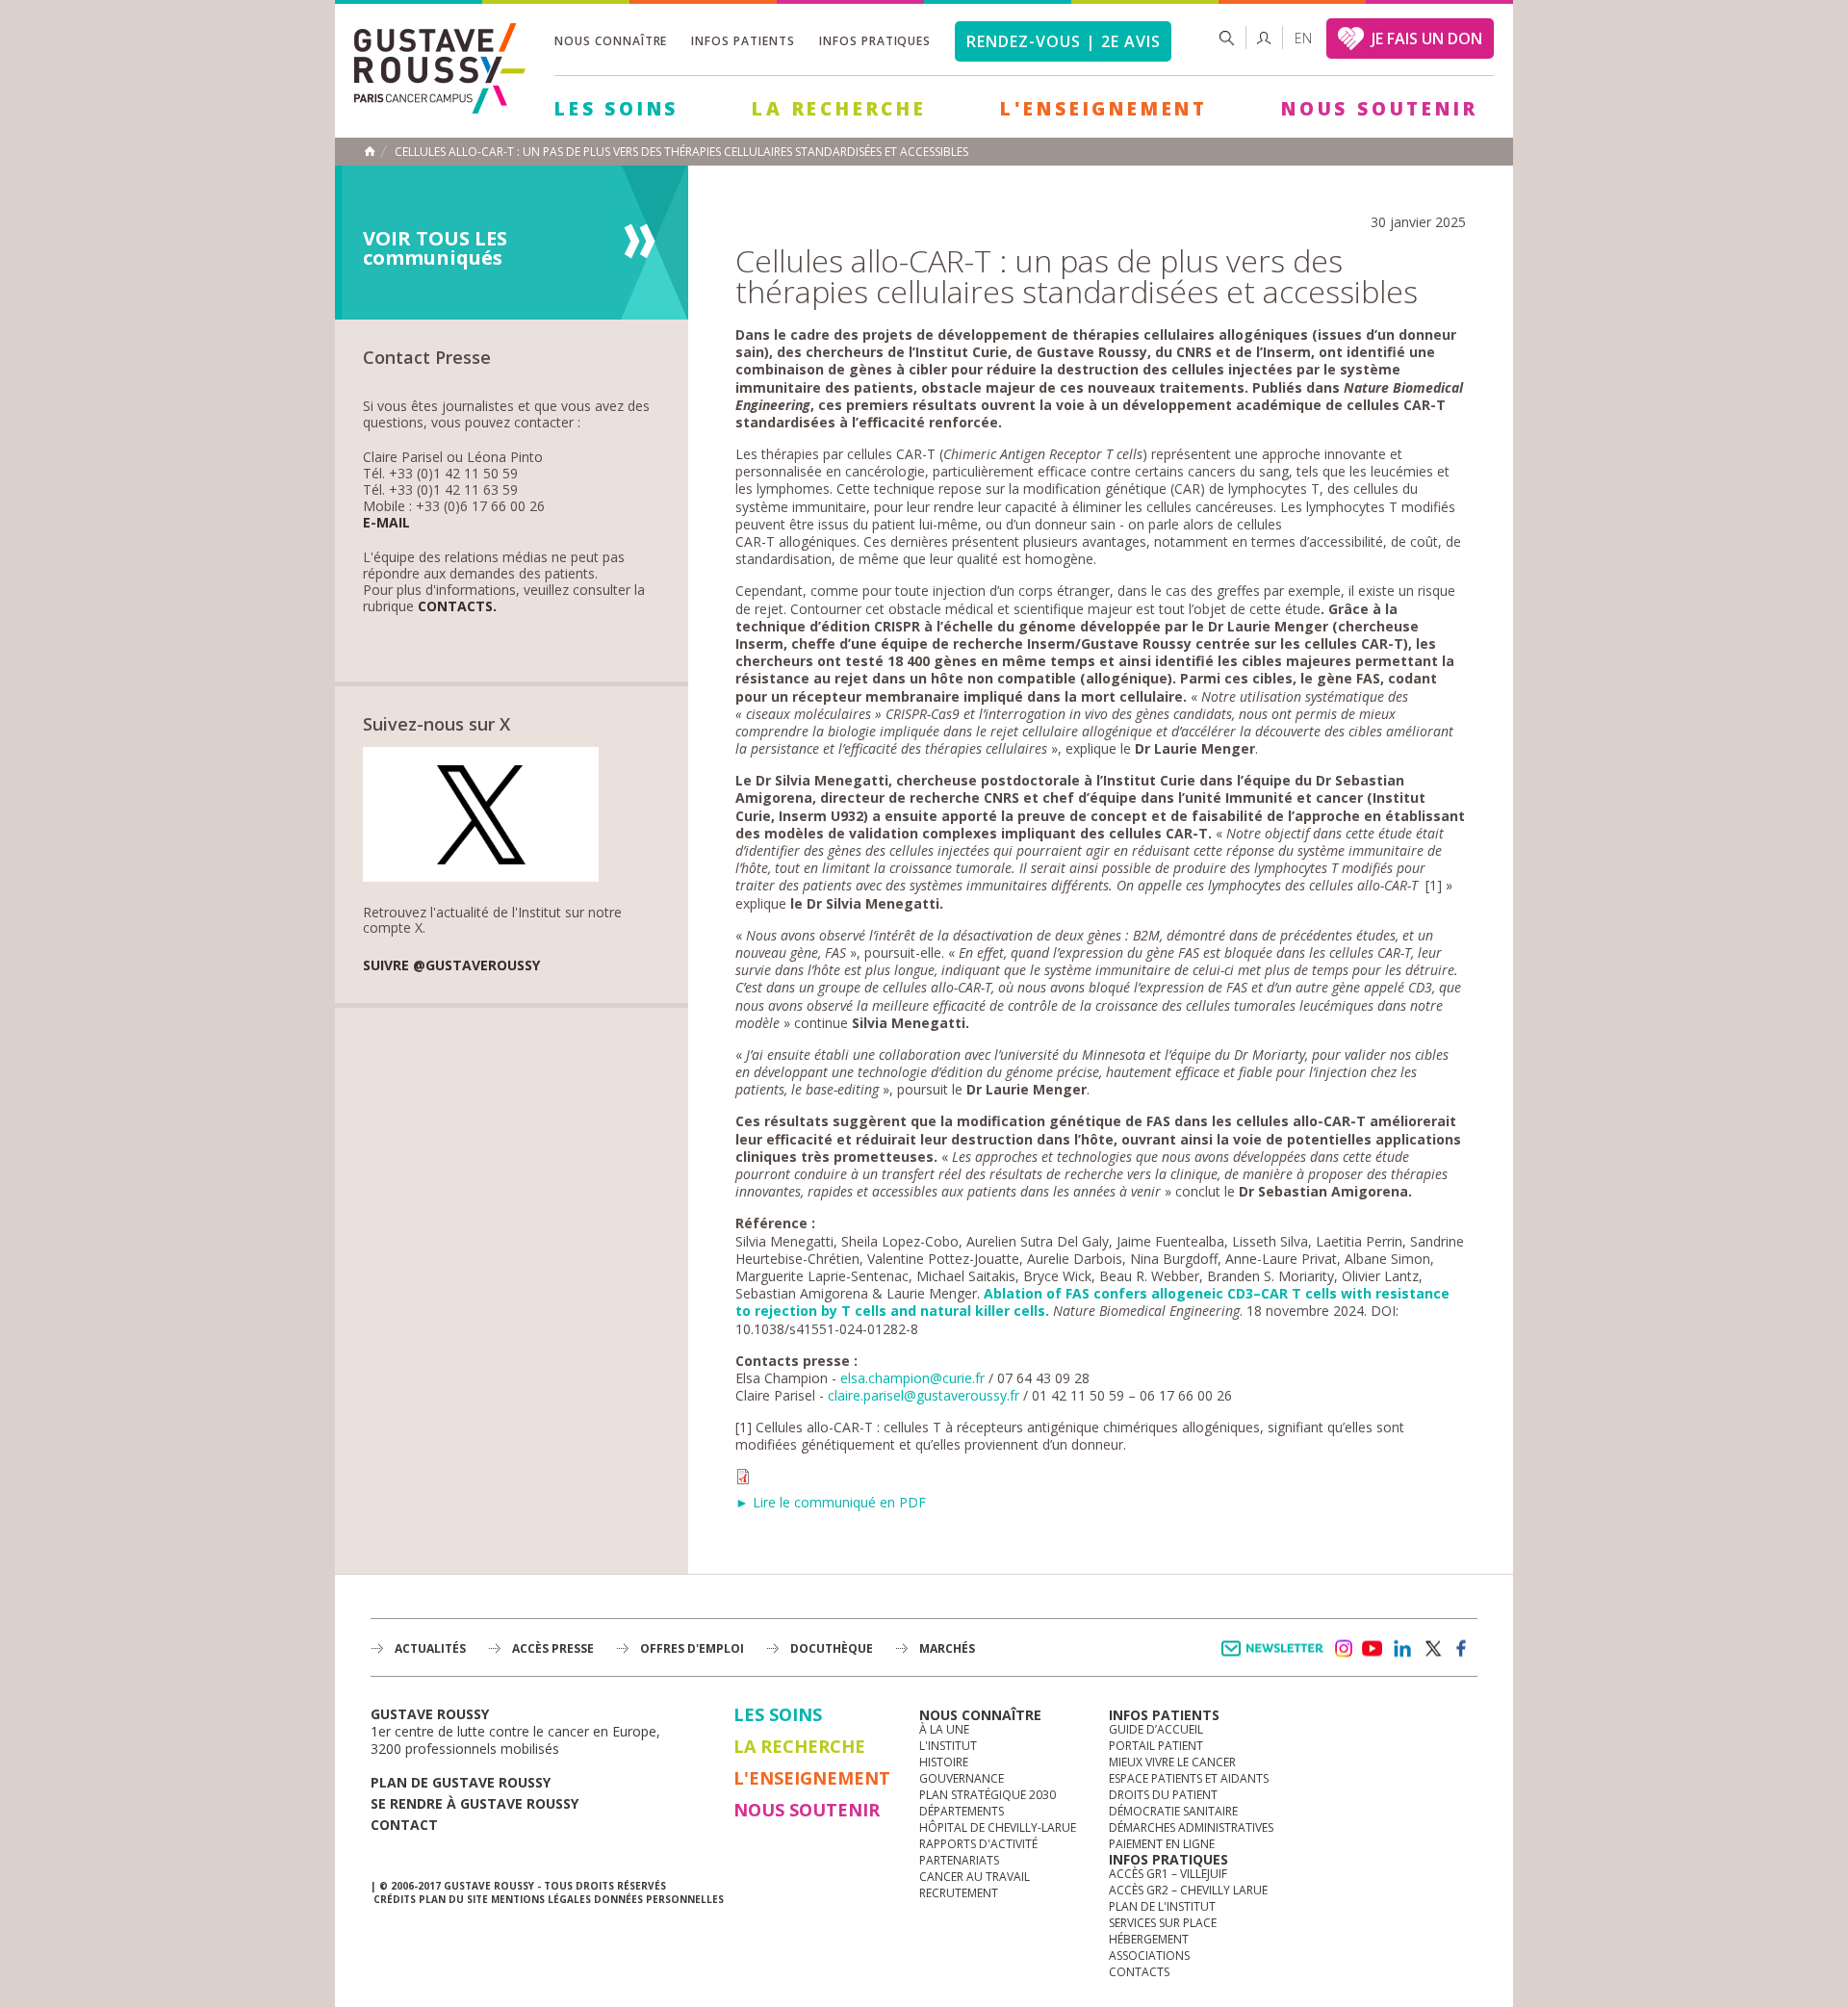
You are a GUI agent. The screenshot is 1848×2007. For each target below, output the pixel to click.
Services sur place (1163, 1923)
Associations (1149, 1956)
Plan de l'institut (1162, 1906)
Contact (404, 1825)
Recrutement (959, 1893)
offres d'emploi (692, 1648)
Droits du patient (1163, 1795)
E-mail (386, 523)
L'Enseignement (1104, 109)
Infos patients (743, 41)
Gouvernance (962, 1778)
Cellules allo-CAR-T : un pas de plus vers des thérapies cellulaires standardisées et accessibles (681, 152)
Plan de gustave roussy (461, 1782)
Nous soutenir (1379, 109)
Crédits (395, 1899)
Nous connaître (611, 41)
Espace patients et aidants (1189, 1778)
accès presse (553, 1648)
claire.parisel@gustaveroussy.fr (924, 1395)
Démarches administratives (1191, 1827)
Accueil (370, 151)
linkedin (1402, 1649)
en (1303, 38)
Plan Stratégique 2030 (988, 1795)
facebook (1462, 1649)
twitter (1432, 1649)
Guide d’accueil (1156, 1729)
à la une (944, 1729)
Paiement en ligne (1162, 1844)
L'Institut (948, 1746)
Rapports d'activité (978, 1844)
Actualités (430, 1648)
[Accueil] (447, 70)
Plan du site (453, 1899)
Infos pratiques (875, 41)
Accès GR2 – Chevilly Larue (1188, 1890)
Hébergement (1149, 1939)
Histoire (944, 1762)
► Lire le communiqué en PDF (831, 1502)
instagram (1343, 1649)
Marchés (947, 1648)
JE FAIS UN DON (1427, 39)
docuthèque (832, 1648)
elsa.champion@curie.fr (912, 1378)
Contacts (1139, 1972)
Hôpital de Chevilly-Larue (998, 1827)
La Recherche (839, 109)
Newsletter (1276, 1658)
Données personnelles (659, 1899)
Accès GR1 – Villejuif (1168, 1874)
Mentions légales (541, 1899)
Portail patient (1156, 1746)
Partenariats (959, 1860)
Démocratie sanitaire (1173, 1811)
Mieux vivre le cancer (1172, 1762)
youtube (1373, 1649)
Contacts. (457, 607)
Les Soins (616, 109)
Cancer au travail (975, 1877)
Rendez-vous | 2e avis (1063, 41)
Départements (962, 1811)
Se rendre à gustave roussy (475, 1803)
